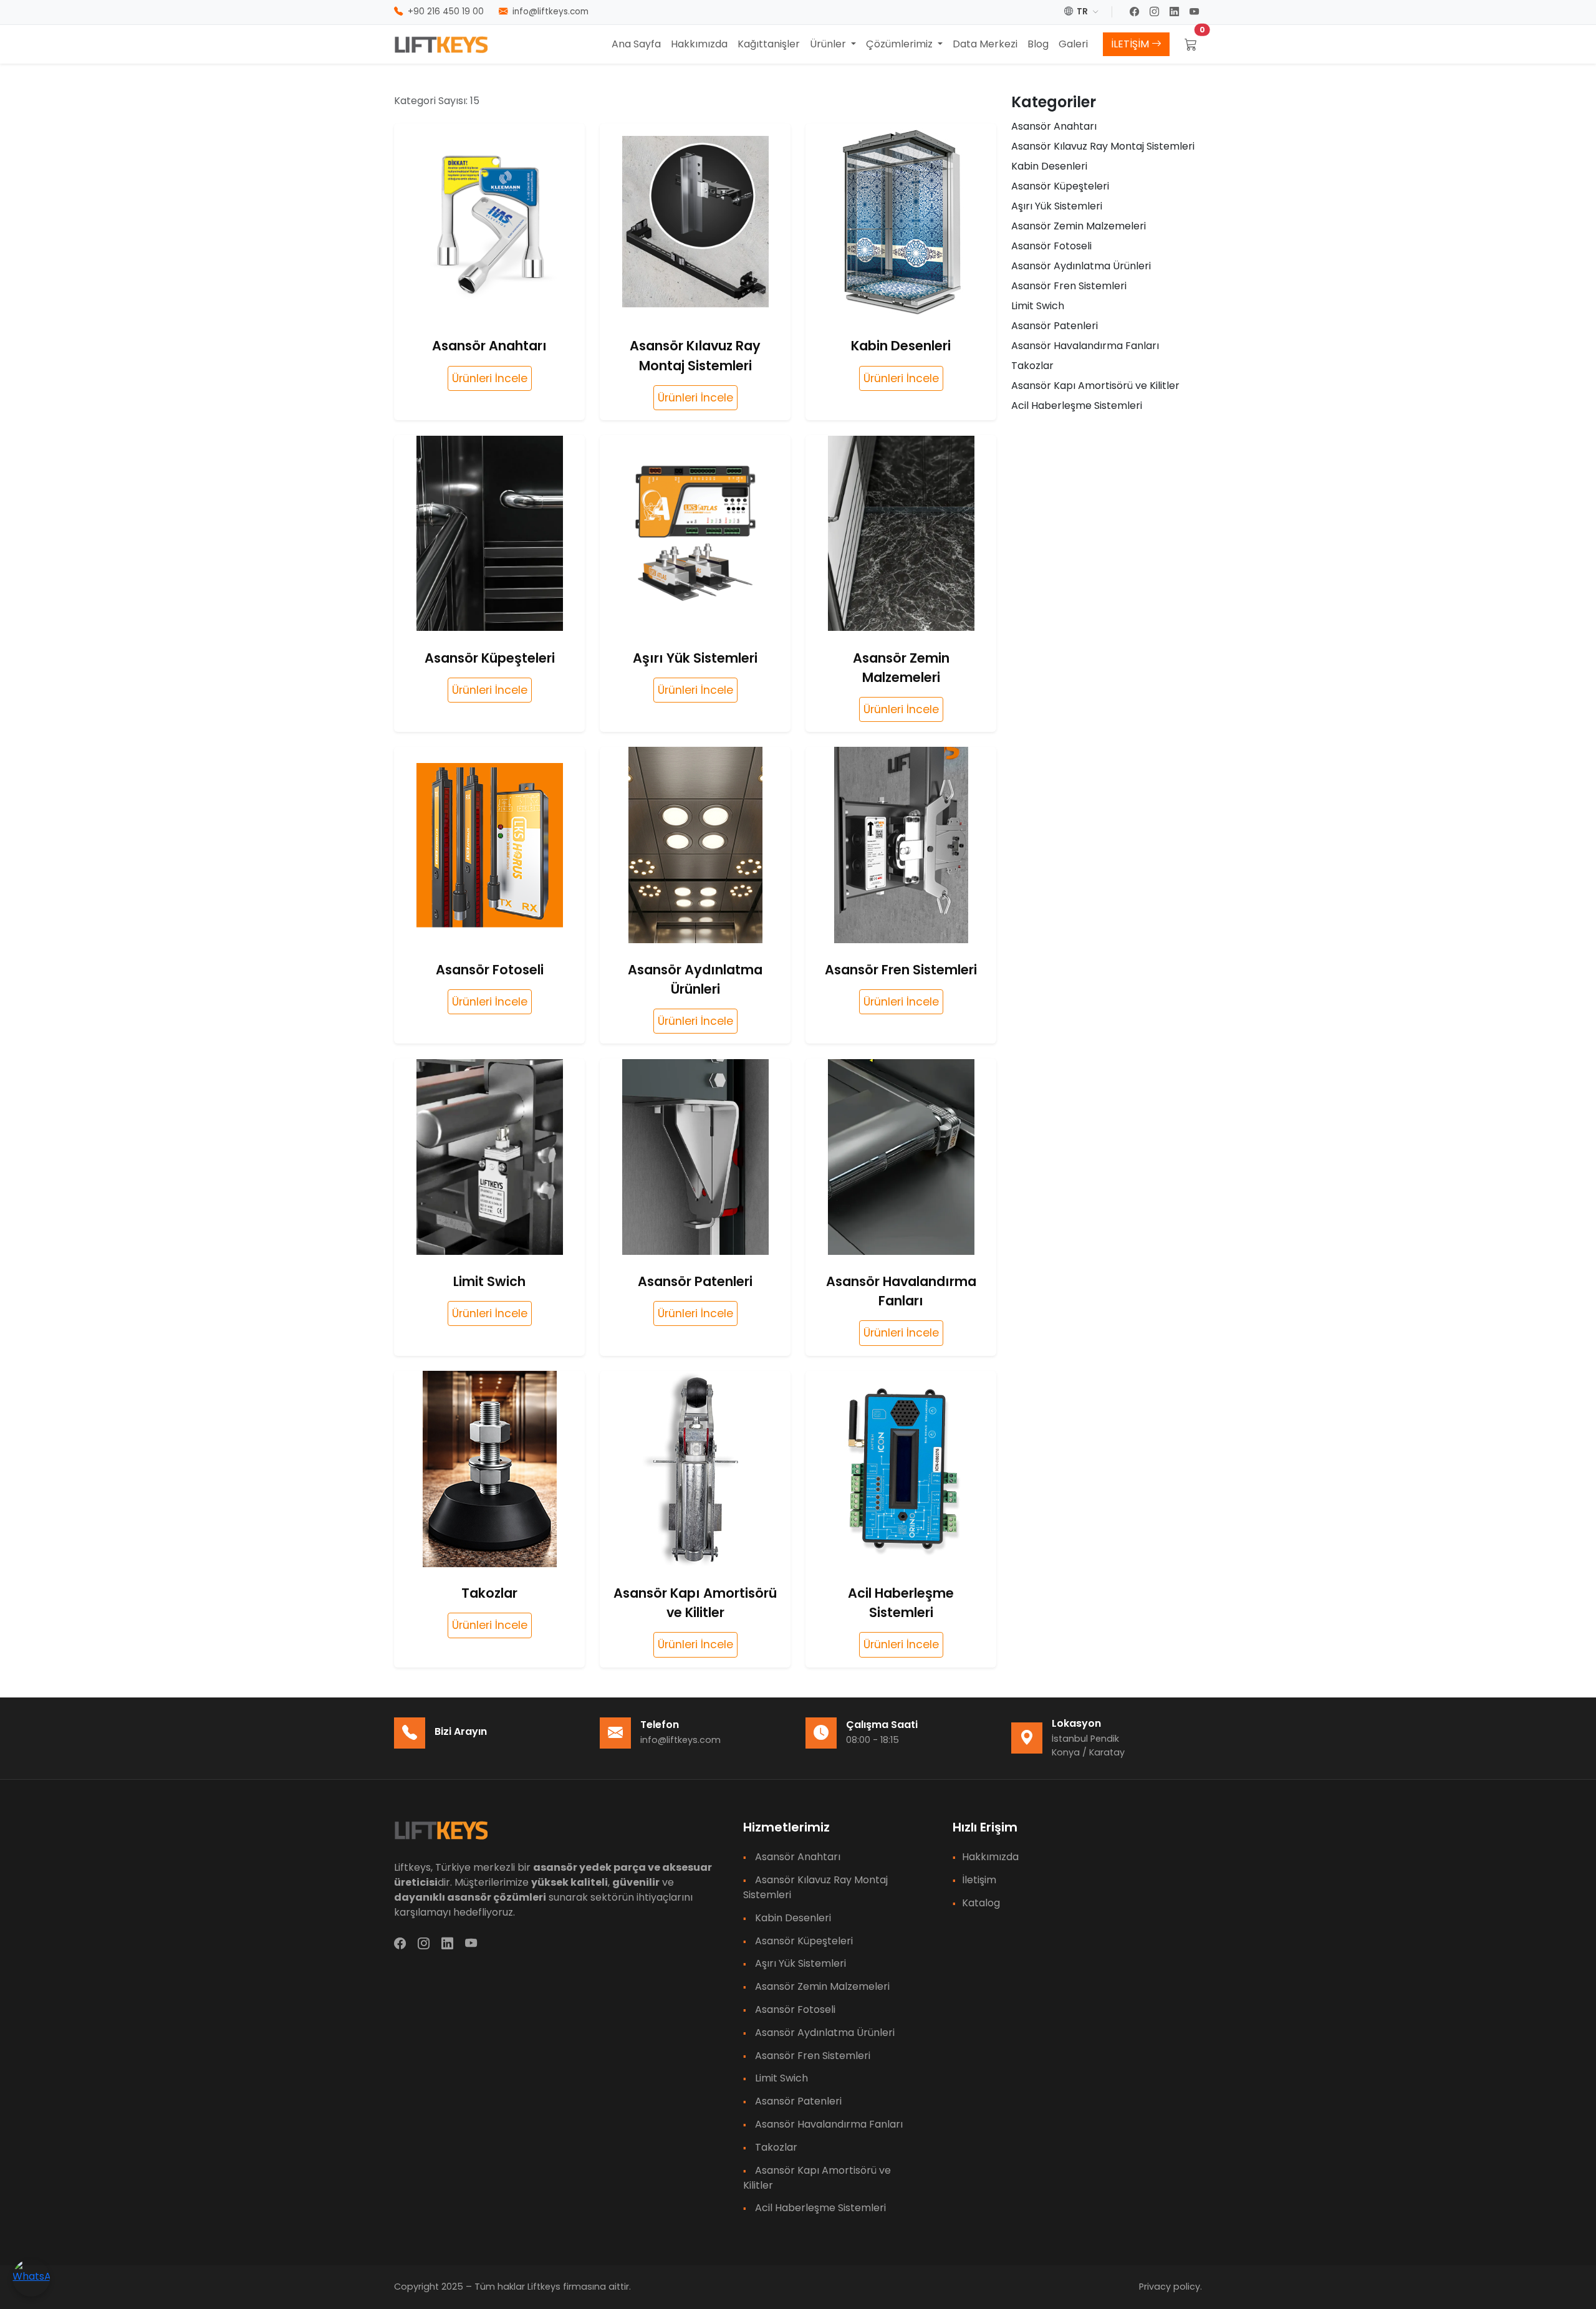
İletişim (979, 1880)
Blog (1038, 44)
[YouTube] (1196, 12)
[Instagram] (1156, 12)
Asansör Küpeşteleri (1060, 186)
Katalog (981, 1903)
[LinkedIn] (1176, 12)
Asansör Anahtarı (1054, 126)
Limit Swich (1038, 306)
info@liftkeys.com (680, 1740)
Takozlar (1032, 366)
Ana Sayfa (636, 44)
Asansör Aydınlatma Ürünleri (1081, 266)
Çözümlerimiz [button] (901, 44)
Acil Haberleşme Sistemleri (1077, 406)
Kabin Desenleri (1049, 166)
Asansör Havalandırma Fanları (1085, 346)
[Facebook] (1136, 12)
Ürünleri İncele (490, 378)
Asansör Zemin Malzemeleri (1079, 226)
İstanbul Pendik (1085, 1739)
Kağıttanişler (769, 44)
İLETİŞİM (1131, 44)
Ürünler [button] (829, 44)
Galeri (1073, 44)
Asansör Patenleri (1055, 326)
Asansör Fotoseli (1051, 246)
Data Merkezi (985, 44)
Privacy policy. (1171, 2287)
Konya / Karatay (1088, 1752)
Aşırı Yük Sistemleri (1057, 206)
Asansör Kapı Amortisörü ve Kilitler (1095, 386)
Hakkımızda (699, 44)
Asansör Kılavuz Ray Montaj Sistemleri (1103, 146)
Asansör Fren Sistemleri (1069, 286)
